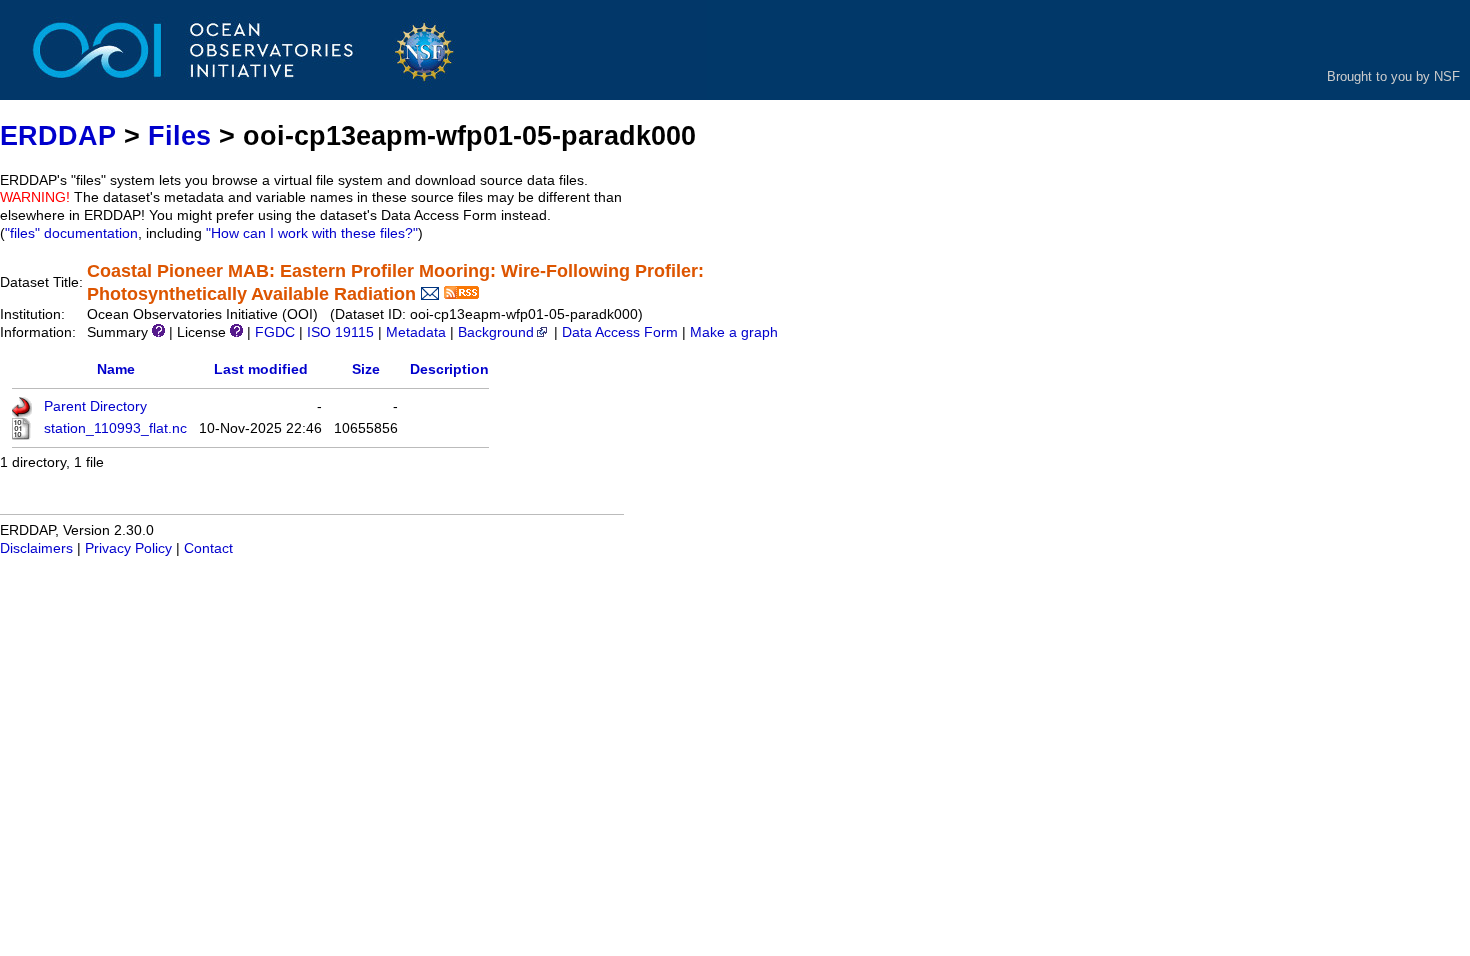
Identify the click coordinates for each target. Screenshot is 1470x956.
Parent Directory (95, 406)
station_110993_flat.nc (115, 428)
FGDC (275, 332)
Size (366, 369)
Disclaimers (36, 548)
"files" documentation (71, 233)
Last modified (261, 369)
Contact (208, 548)
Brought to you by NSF (1393, 76)
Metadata (416, 332)
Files (179, 135)
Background (496, 332)
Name (116, 369)
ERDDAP (58, 135)
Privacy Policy (128, 548)
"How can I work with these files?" (312, 233)
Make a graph (734, 332)
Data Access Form (620, 332)
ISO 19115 (340, 332)
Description (449, 369)
